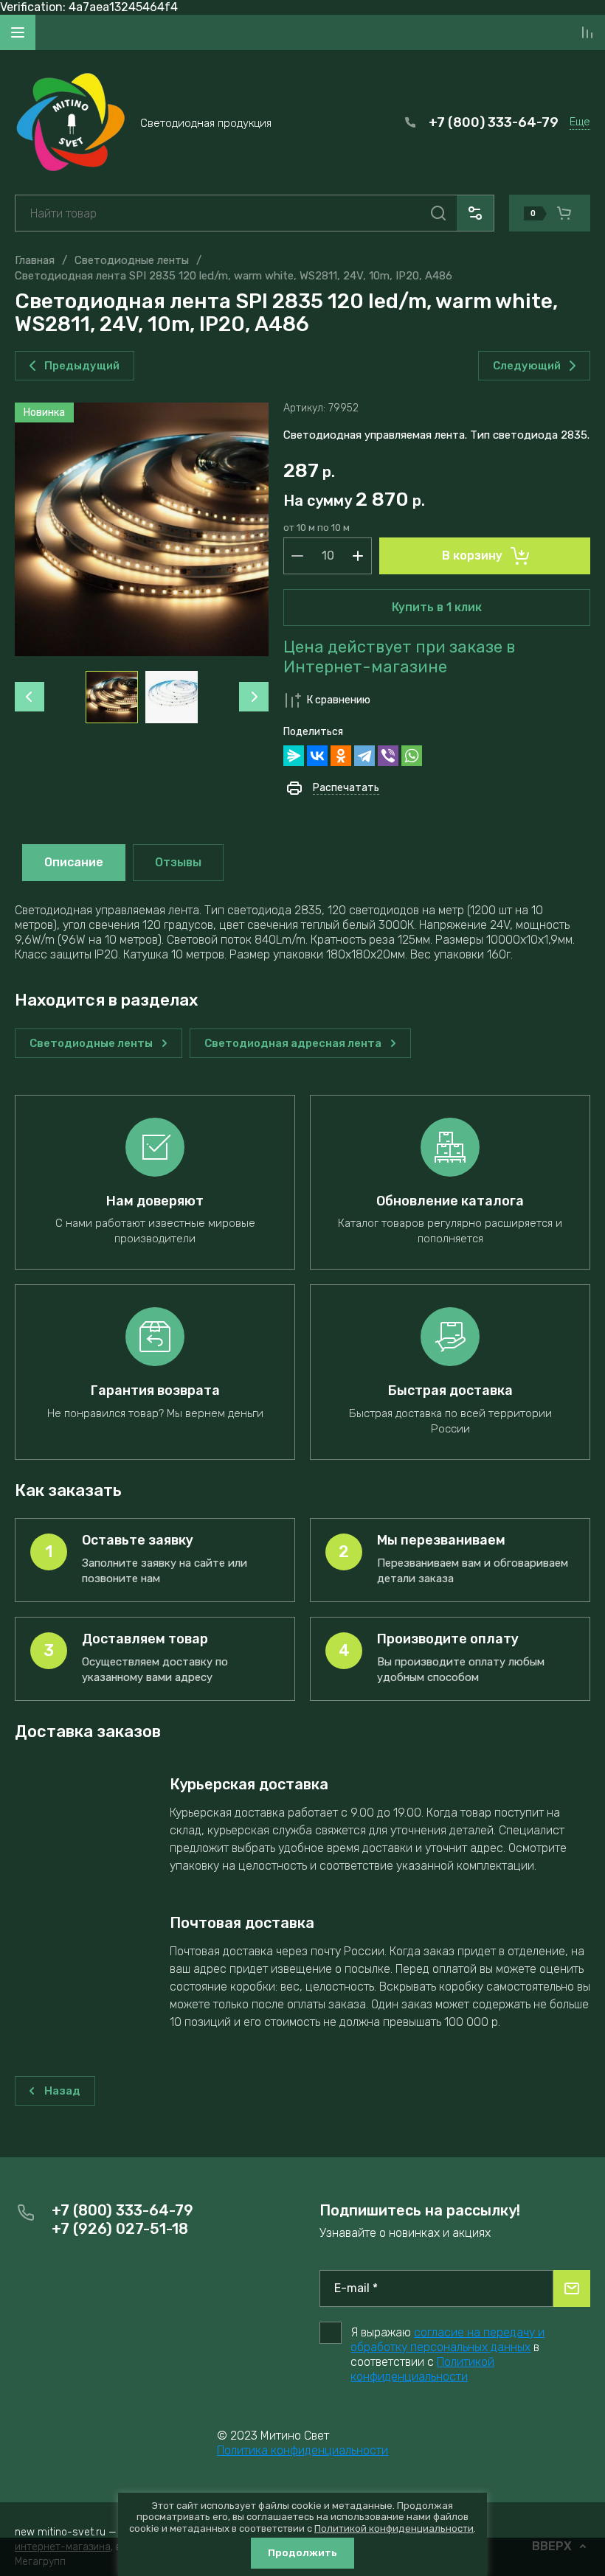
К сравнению (339, 700)
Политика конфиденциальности (302, 2450)
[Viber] (388, 756)
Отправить (572, 2288)
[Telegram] (364, 756)
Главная (35, 260)
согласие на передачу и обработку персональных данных (447, 2340)
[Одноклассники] (341, 756)
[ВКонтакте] (317, 756)
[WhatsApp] (412, 756)
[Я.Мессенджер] (294, 756)
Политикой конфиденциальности (422, 2369)
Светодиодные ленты (132, 260)
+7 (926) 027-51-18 (120, 2229)
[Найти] (438, 213)
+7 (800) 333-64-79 (494, 122)
